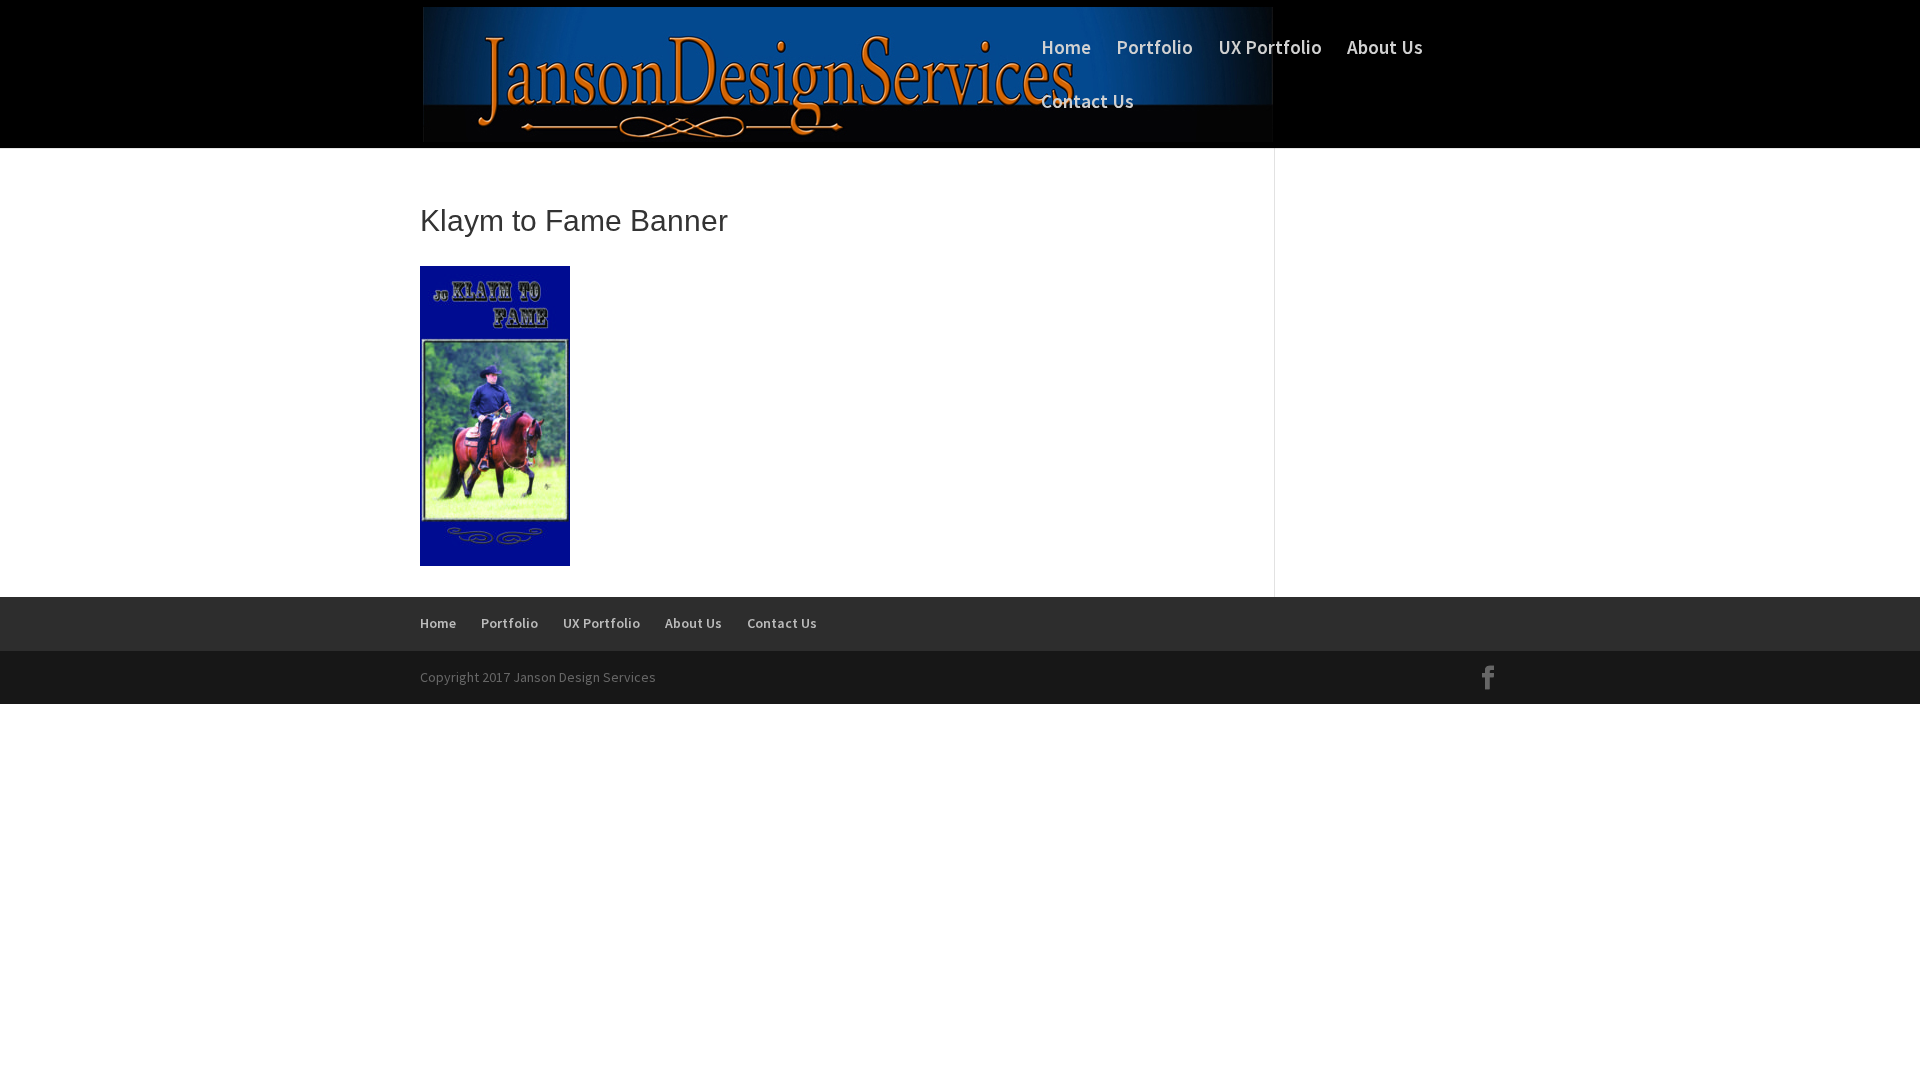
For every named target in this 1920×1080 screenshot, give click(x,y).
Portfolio (1154, 49)
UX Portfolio (1270, 49)
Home (1066, 49)
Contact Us (1087, 103)
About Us (1385, 49)
